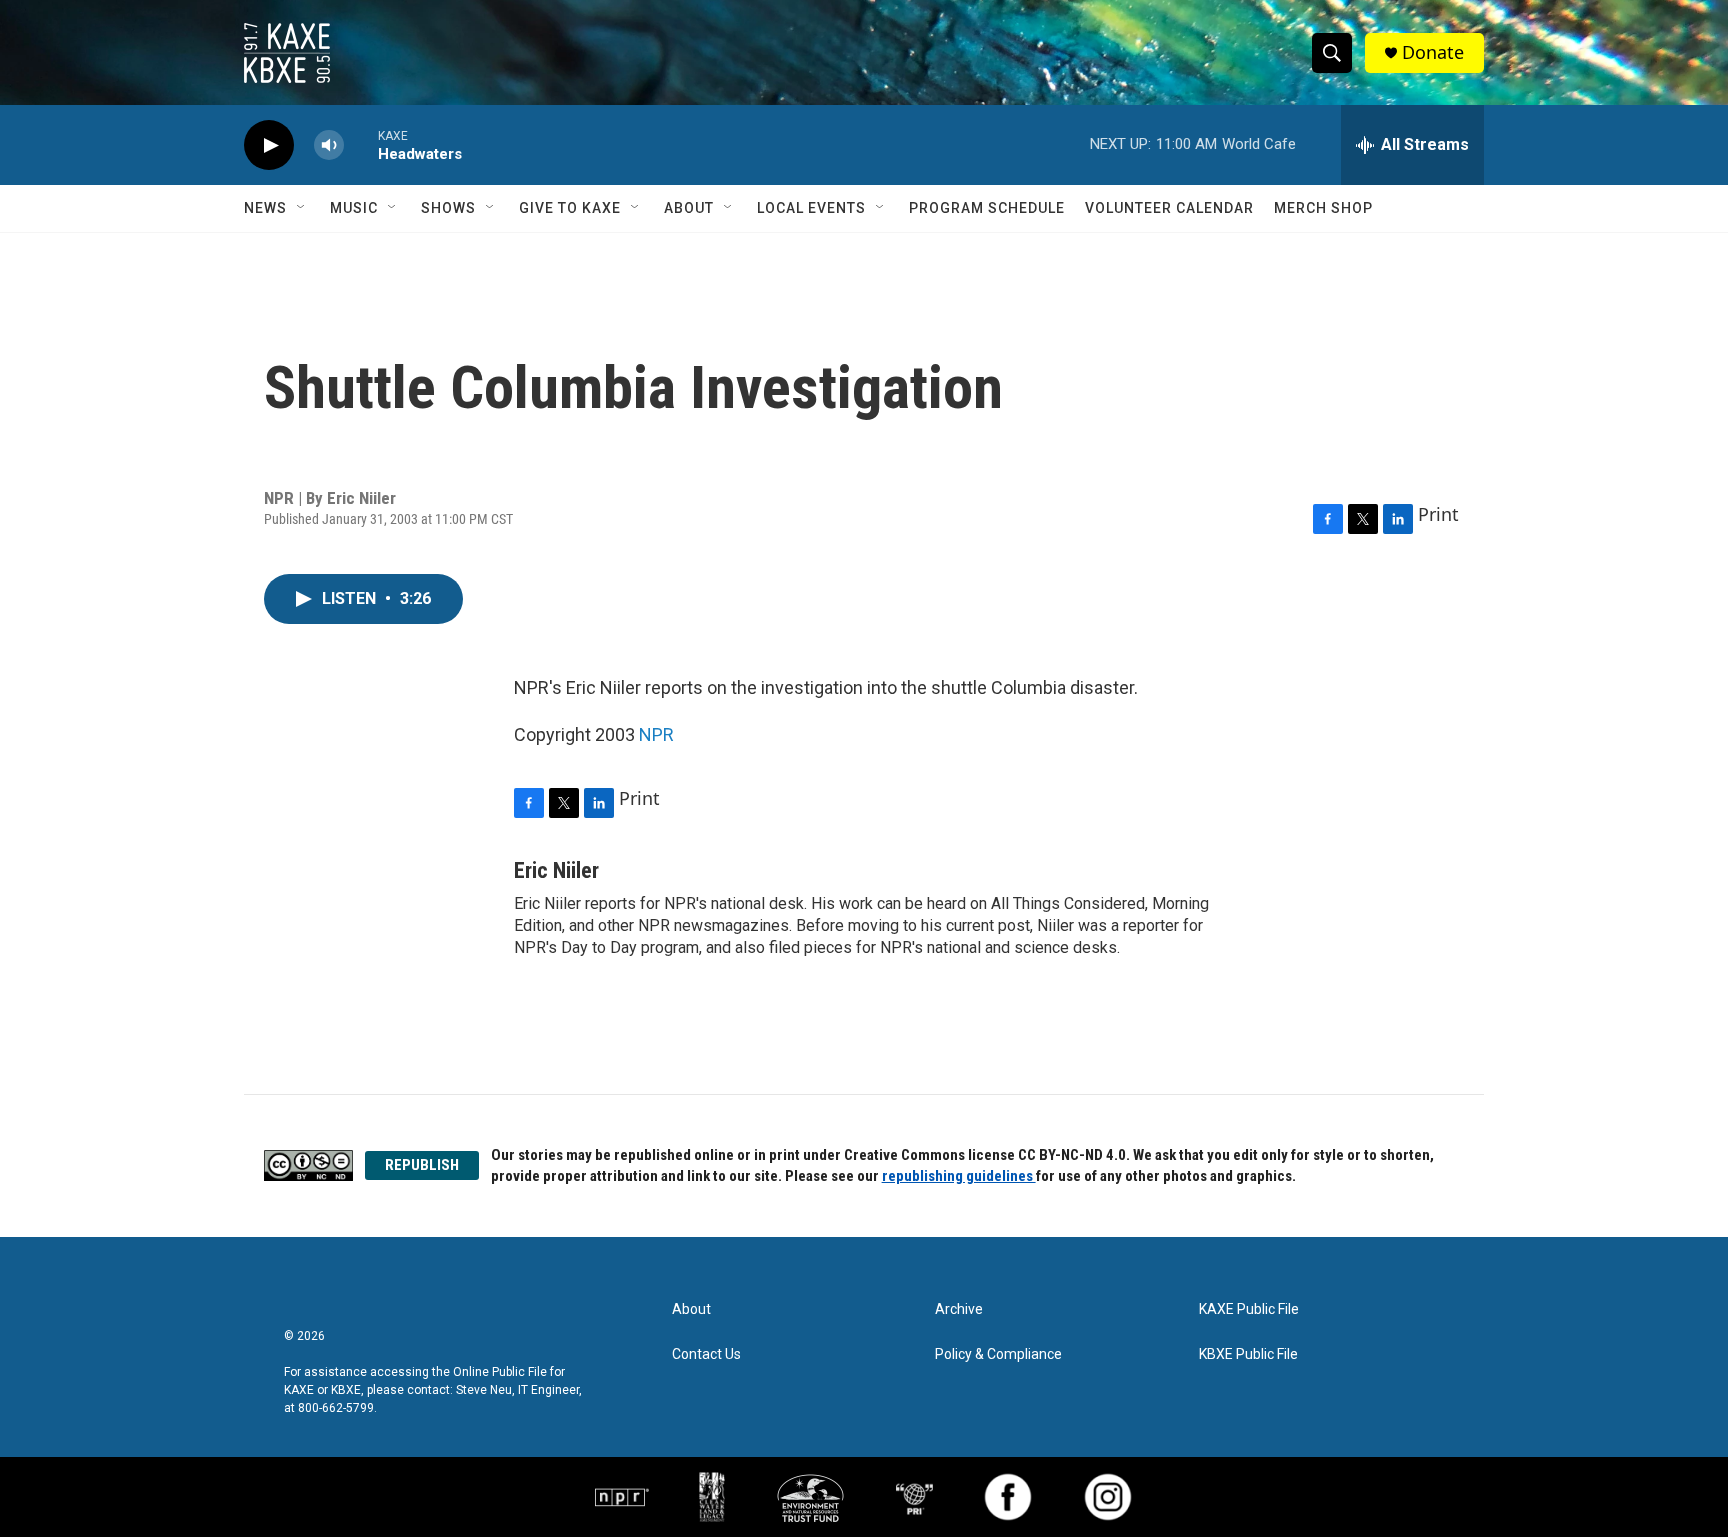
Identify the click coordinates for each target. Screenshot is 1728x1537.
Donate (1433, 52)
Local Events (811, 208)
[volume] (329, 145)
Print (1438, 514)
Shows (448, 208)
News (265, 208)
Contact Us (706, 1354)
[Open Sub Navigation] (302, 208)
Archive (959, 1309)
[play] (269, 145)
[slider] (361, 144)
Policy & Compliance (998, 1354)
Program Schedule (987, 208)
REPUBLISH (422, 1165)
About (689, 208)
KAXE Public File (1249, 1309)
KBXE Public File (1248, 1354)
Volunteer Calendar (1169, 208)
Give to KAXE (570, 208)
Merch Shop (1323, 208)
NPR (656, 734)
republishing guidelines (959, 1176)
